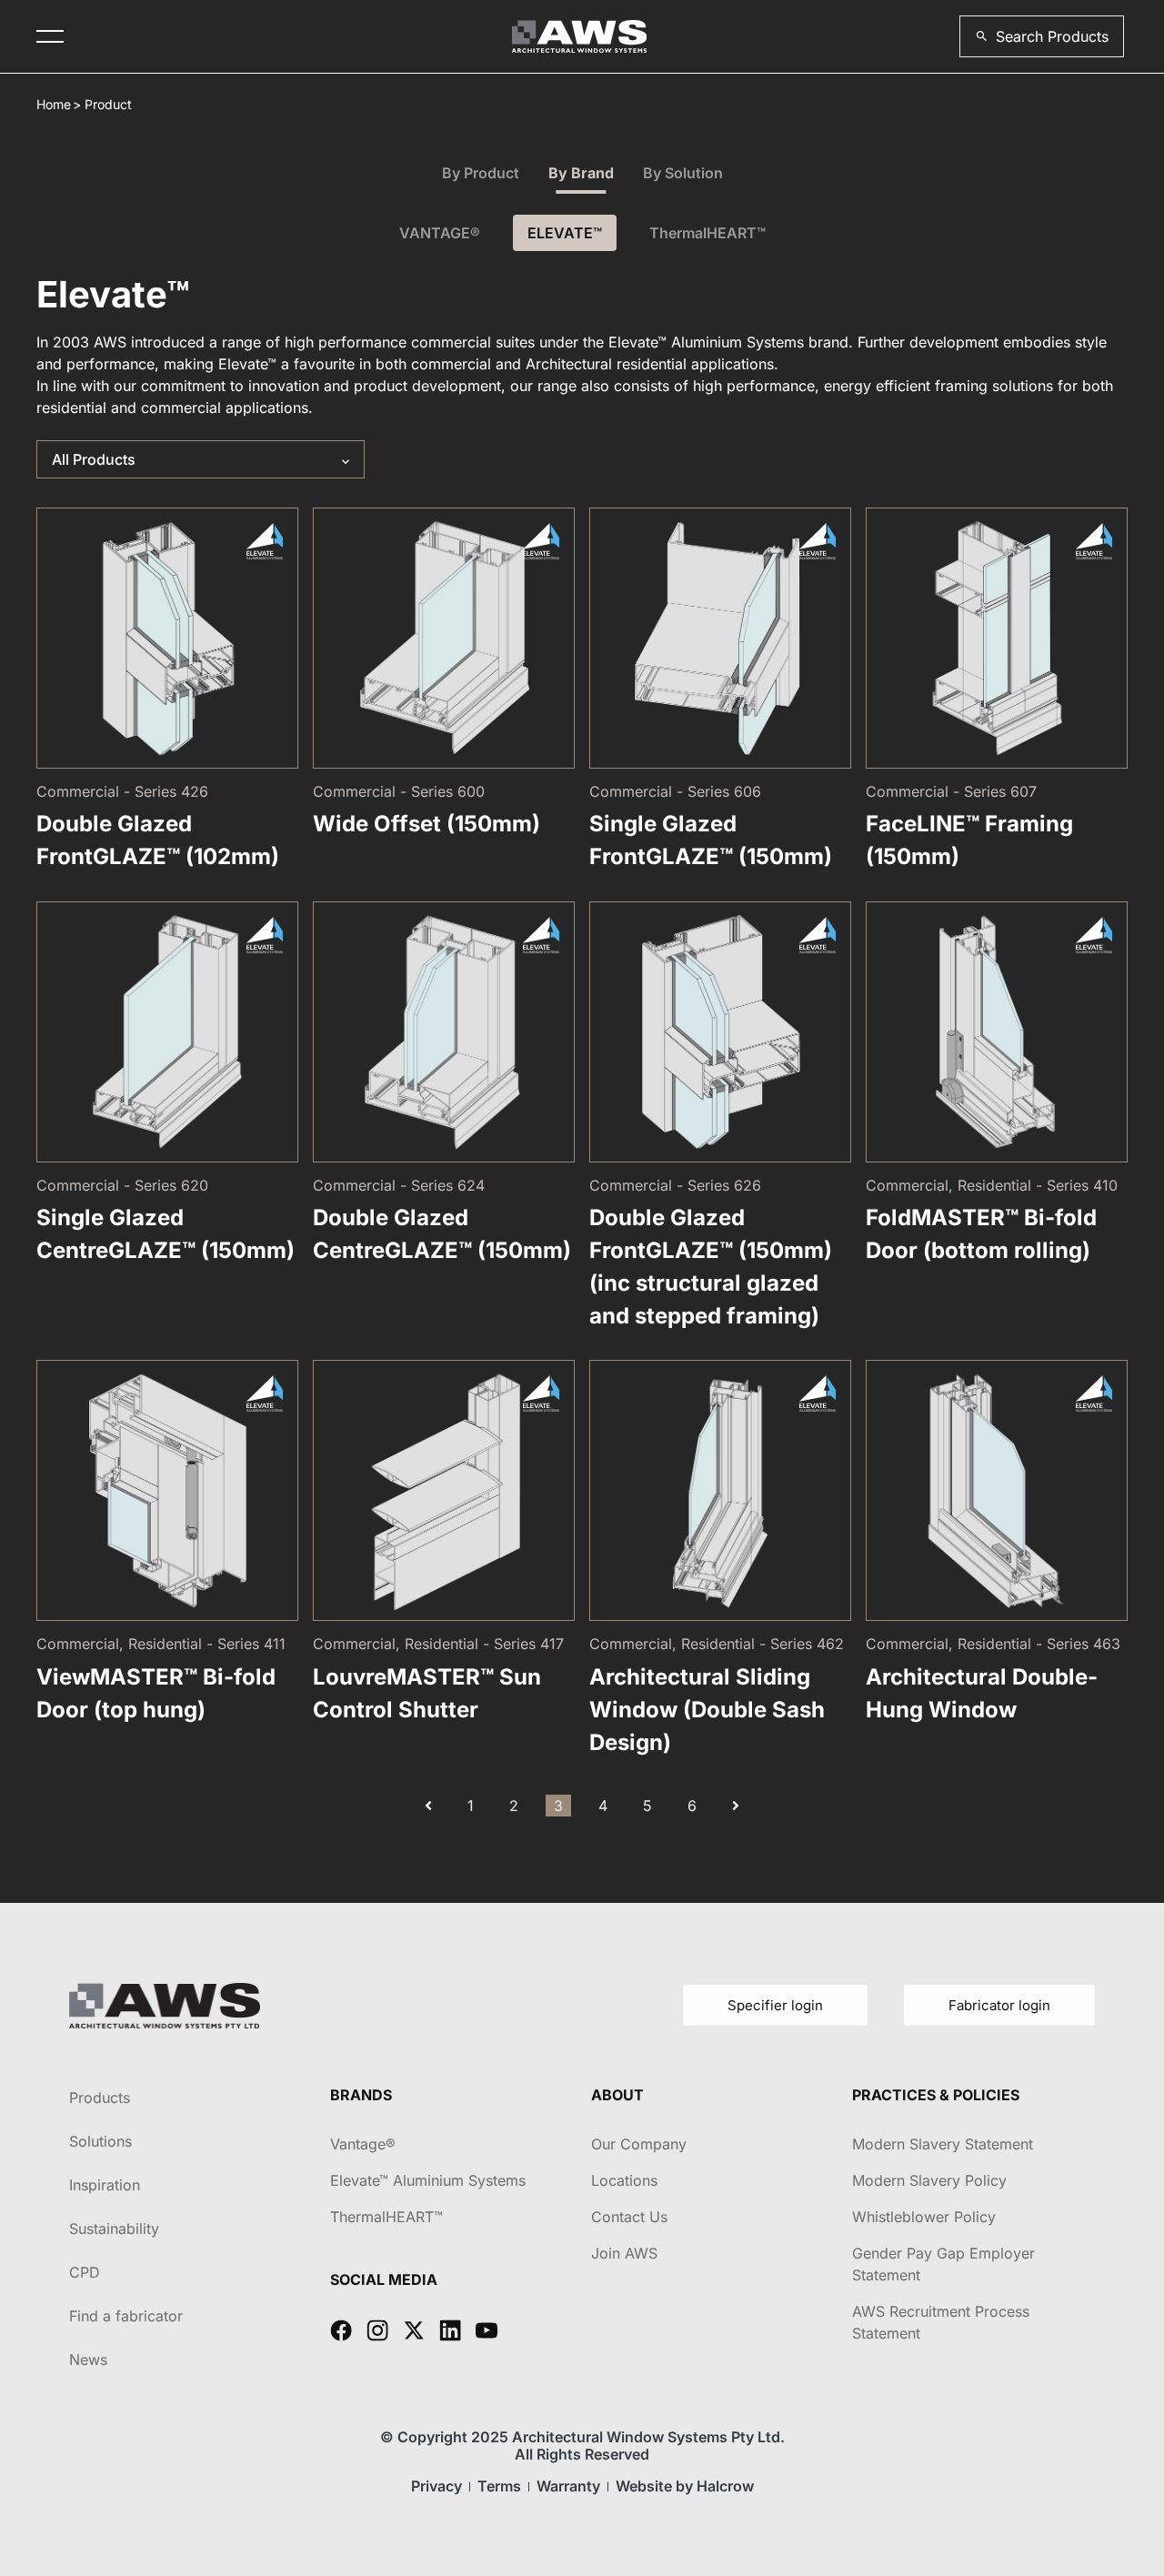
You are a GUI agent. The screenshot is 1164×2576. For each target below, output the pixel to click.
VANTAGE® (440, 233)
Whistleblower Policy (924, 2217)
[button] (1042, 36)
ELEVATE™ (565, 233)
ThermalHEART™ (707, 233)
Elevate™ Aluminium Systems (428, 2180)
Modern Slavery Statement (943, 2144)
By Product (481, 173)
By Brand (581, 173)
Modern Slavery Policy (929, 2180)
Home (54, 104)
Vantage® (363, 2144)
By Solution (683, 173)
